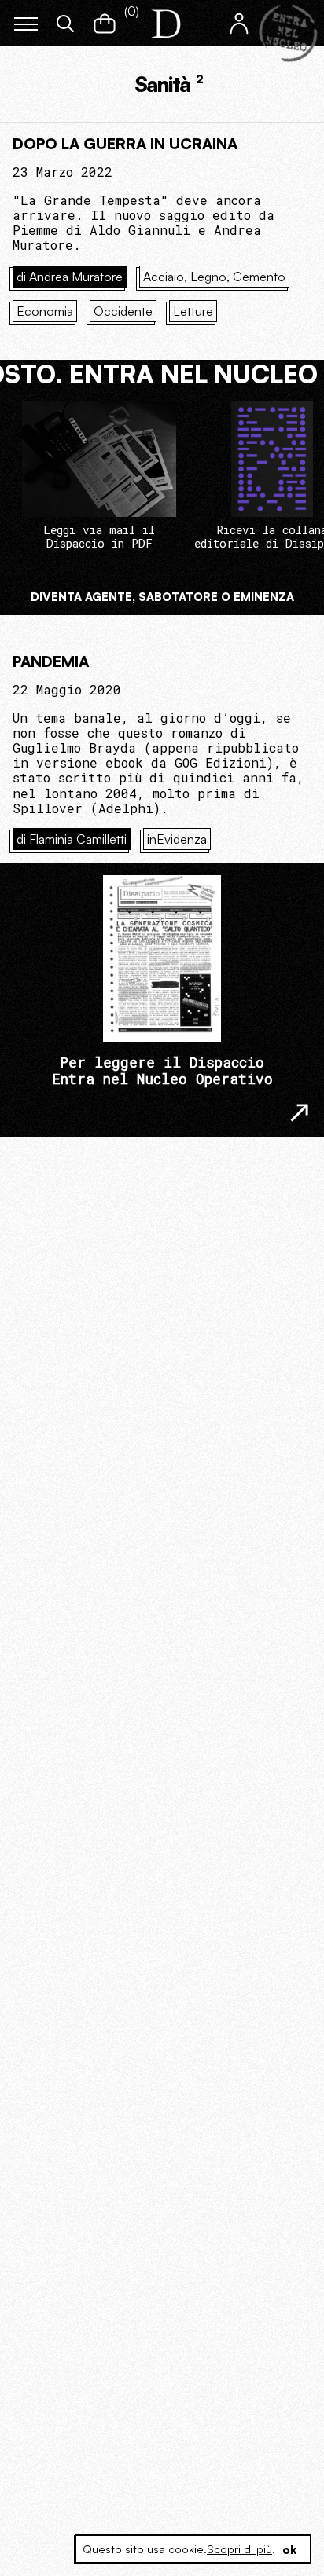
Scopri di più (239, 2549)
